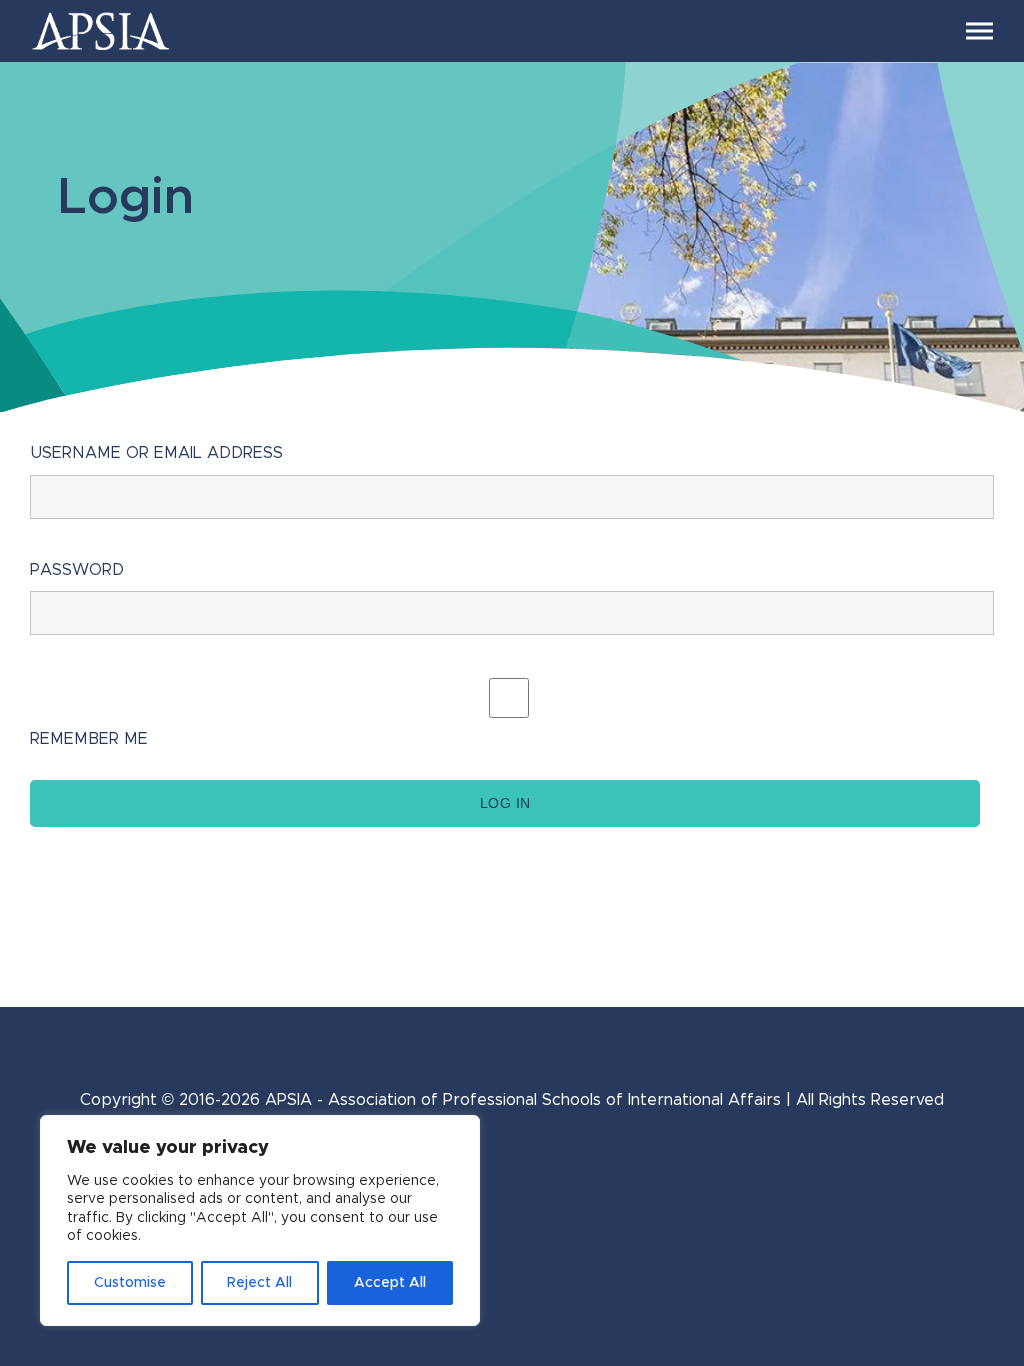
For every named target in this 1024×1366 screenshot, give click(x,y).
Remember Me (89, 739)
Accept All (390, 1283)
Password (77, 570)
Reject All (259, 1283)
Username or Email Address (156, 453)
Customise (130, 1283)
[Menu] (979, 31)
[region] (260, 1220)
